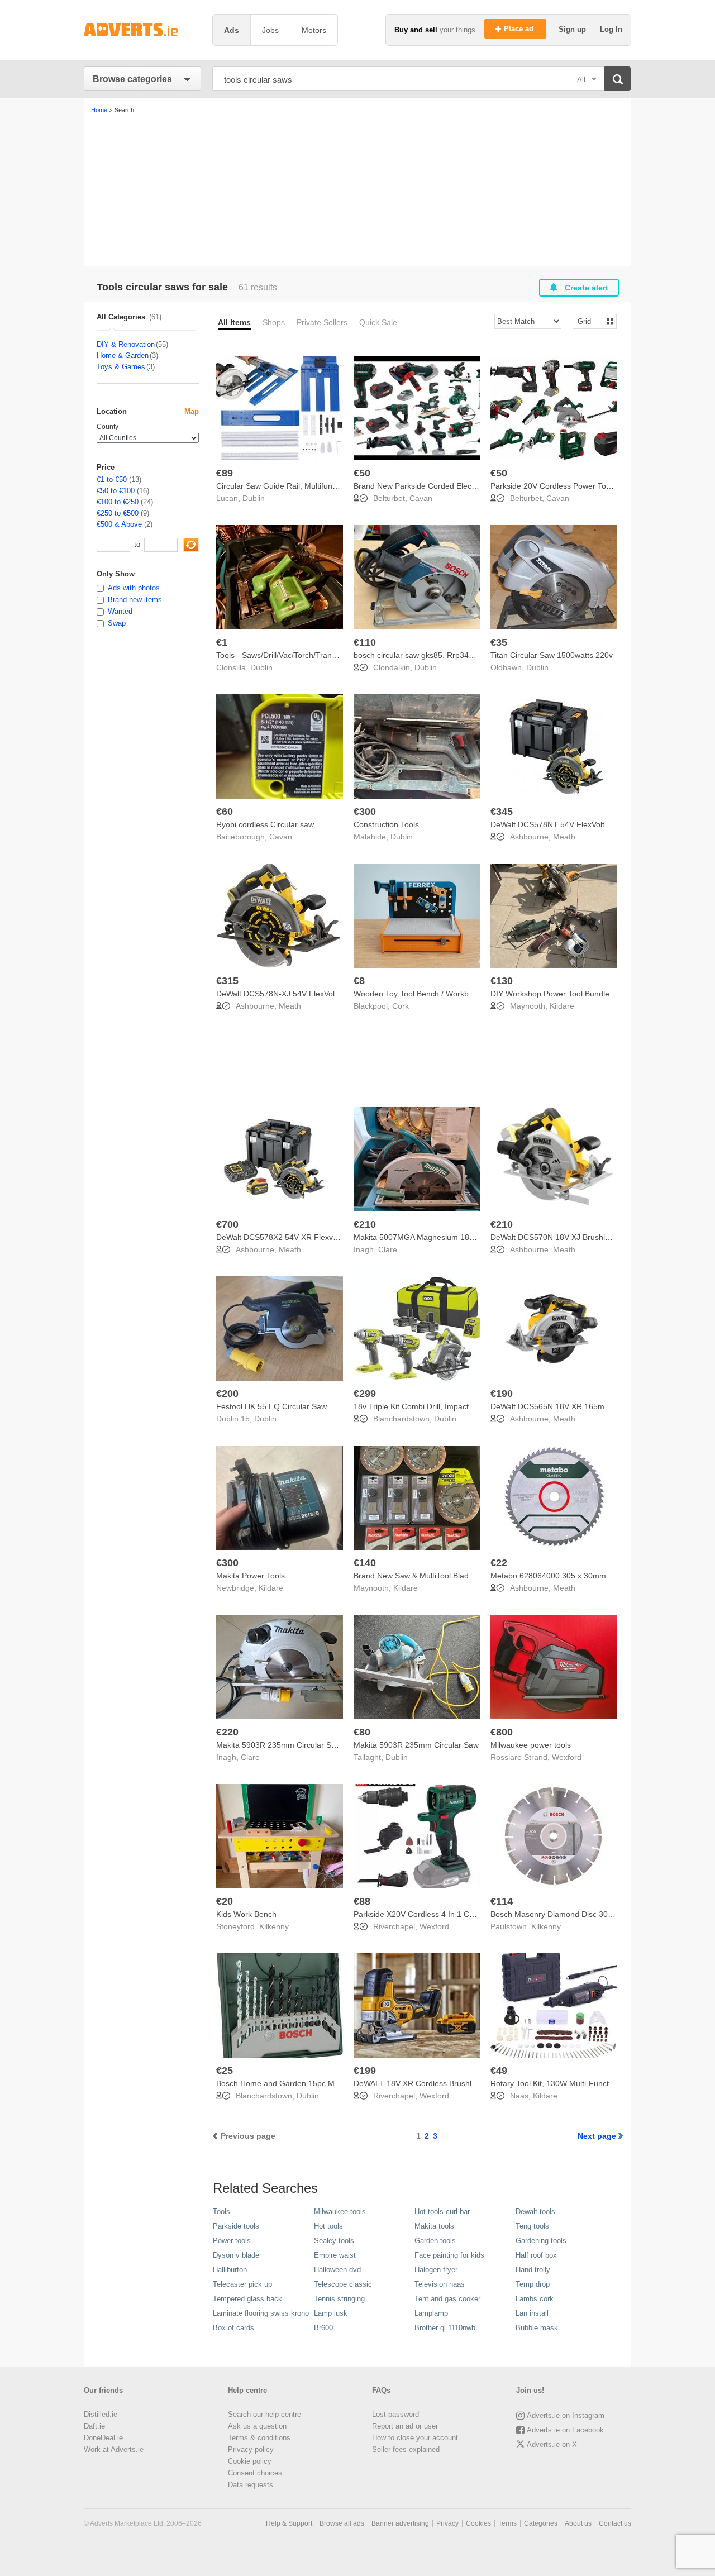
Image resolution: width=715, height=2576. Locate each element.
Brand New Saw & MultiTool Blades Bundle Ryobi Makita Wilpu (464, 1576)
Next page (597, 2136)
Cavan (421, 498)
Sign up (573, 29)
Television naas (440, 2284)
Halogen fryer (436, 2270)
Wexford (567, 1757)
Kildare (562, 1006)
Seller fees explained (406, 2449)
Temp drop (533, 2284)
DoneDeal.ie (103, 2438)
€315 (227, 981)
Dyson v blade (236, 2255)
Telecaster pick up (242, 2284)
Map (192, 411)
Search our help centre (264, 2414)
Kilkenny (274, 1926)
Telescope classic (343, 2284)
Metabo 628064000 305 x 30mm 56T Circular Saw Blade (591, 1576)
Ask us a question (257, 2426)
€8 (359, 981)
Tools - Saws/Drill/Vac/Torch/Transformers (290, 655)
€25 (225, 2071)
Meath (564, 837)
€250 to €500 (118, 513)
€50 (362, 473)
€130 (502, 981)
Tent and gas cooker (447, 2299)
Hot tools (328, 2226)
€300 (365, 812)
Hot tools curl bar (442, 2212)
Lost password (395, 2414)
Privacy (447, 2523)
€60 (225, 812)
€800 (502, 1732)
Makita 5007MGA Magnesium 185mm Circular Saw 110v (453, 1237)
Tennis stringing (339, 2299)
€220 (227, 1732)
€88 (362, 1901)
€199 (365, 2071)
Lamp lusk (331, 2313)
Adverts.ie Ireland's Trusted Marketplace (142, 30)
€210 (365, 1224)
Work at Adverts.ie (114, 2449)
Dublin (254, 498)
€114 (502, 1901)
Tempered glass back (247, 2299)
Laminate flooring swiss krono (261, 2313)
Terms (507, 2523)
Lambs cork (535, 2299)
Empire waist (335, 2255)
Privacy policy (251, 2449)
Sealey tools (334, 2241)
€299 (365, 1394)
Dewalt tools (535, 2212)
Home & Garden (123, 356)
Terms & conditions (259, 2438)
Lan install (532, 2313)
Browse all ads (342, 2523)
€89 (225, 473)
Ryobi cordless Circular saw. (266, 824)
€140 (365, 1563)
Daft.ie (94, 2426)
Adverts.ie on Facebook (565, 2430)
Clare (388, 1249)
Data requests (251, 2485)
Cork (401, 1006)
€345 (502, 812)
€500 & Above (119, 524)
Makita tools (434, 2226)
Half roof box (536, 2255)
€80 (362, 1732)
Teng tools (532, 2226)
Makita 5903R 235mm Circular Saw (416, 1745)
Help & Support (289, 2523)
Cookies (478, 2523)
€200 (227, 1394)
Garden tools (435, 2241)
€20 (225, 1901)
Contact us (615, 2523)
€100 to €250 (118, 502)
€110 (365, 642)
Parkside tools (236, 2226)
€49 (499, 2071)
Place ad (520, 29)
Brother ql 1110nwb (445, 2328)
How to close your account (415, 2438)
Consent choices (255, 2473)
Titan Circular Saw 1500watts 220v (552, 655)
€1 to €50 (112, 480)
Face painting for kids (449, 2255)
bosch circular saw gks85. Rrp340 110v (423, 655)
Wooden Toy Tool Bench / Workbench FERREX (437, 994)
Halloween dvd (337, 2270)
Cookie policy (250, 2461)
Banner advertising (400, 2523)
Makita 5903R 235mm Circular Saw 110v (288, 1745)
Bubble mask (537, 2328)
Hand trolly (533, 2270)
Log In (611, 29)
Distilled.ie (101, 2414)
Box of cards (233, 2328)
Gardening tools (541, 2241)
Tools (221, 2212)
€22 (499, 1563)
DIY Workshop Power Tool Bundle (550, 994)
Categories (541, 2523)
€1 (222, 642)
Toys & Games (121, 367)
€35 (499, 642)
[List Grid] (590, 321)
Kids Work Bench (246, 1914)
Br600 (323, 2328)
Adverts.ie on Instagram (566, 2415)
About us (578, 2523)
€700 (227, 1224)
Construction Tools (386, 824)
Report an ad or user (405, 2426)
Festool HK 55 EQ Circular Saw (271, 1406)
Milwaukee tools (340, 2212)
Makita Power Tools (251, 1576)
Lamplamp (431, 2313)
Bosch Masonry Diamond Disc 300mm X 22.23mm (580, 1914)
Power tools (232, 2241)
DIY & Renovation (126, 344)
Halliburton (230, 2270)
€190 (502, 1394)
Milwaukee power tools (531, 1745)
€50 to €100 (116, 491)
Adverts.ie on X (552, 2444)
